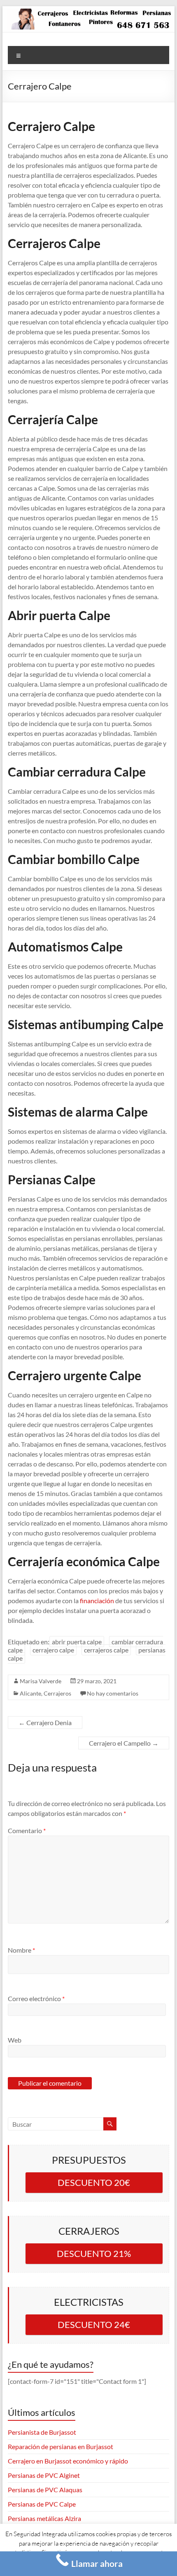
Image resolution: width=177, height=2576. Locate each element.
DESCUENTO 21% (94, 2253)
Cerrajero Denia (45, 1722)
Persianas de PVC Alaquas (45, 2490)
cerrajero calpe (53, 1650)
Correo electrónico (36, 1998)
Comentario (27, 1830)
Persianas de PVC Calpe (42, 2504)
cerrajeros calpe (106, 1650)
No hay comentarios (113, 1693)
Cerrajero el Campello (124, 1743)
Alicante (30, 1693)
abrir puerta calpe (77, 1642)
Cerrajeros (57, 1693)
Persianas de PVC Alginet (44, 2475)
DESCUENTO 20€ (94, 2182)
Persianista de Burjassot (42, 2432)
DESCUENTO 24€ (94, 2324)
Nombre (21, 1950)
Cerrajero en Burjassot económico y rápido (68, 2461)
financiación (97, 1601)
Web (15, 2040)
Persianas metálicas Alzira (44, 2518)
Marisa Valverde (41, 1681)
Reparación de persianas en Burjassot (61, 2446)
